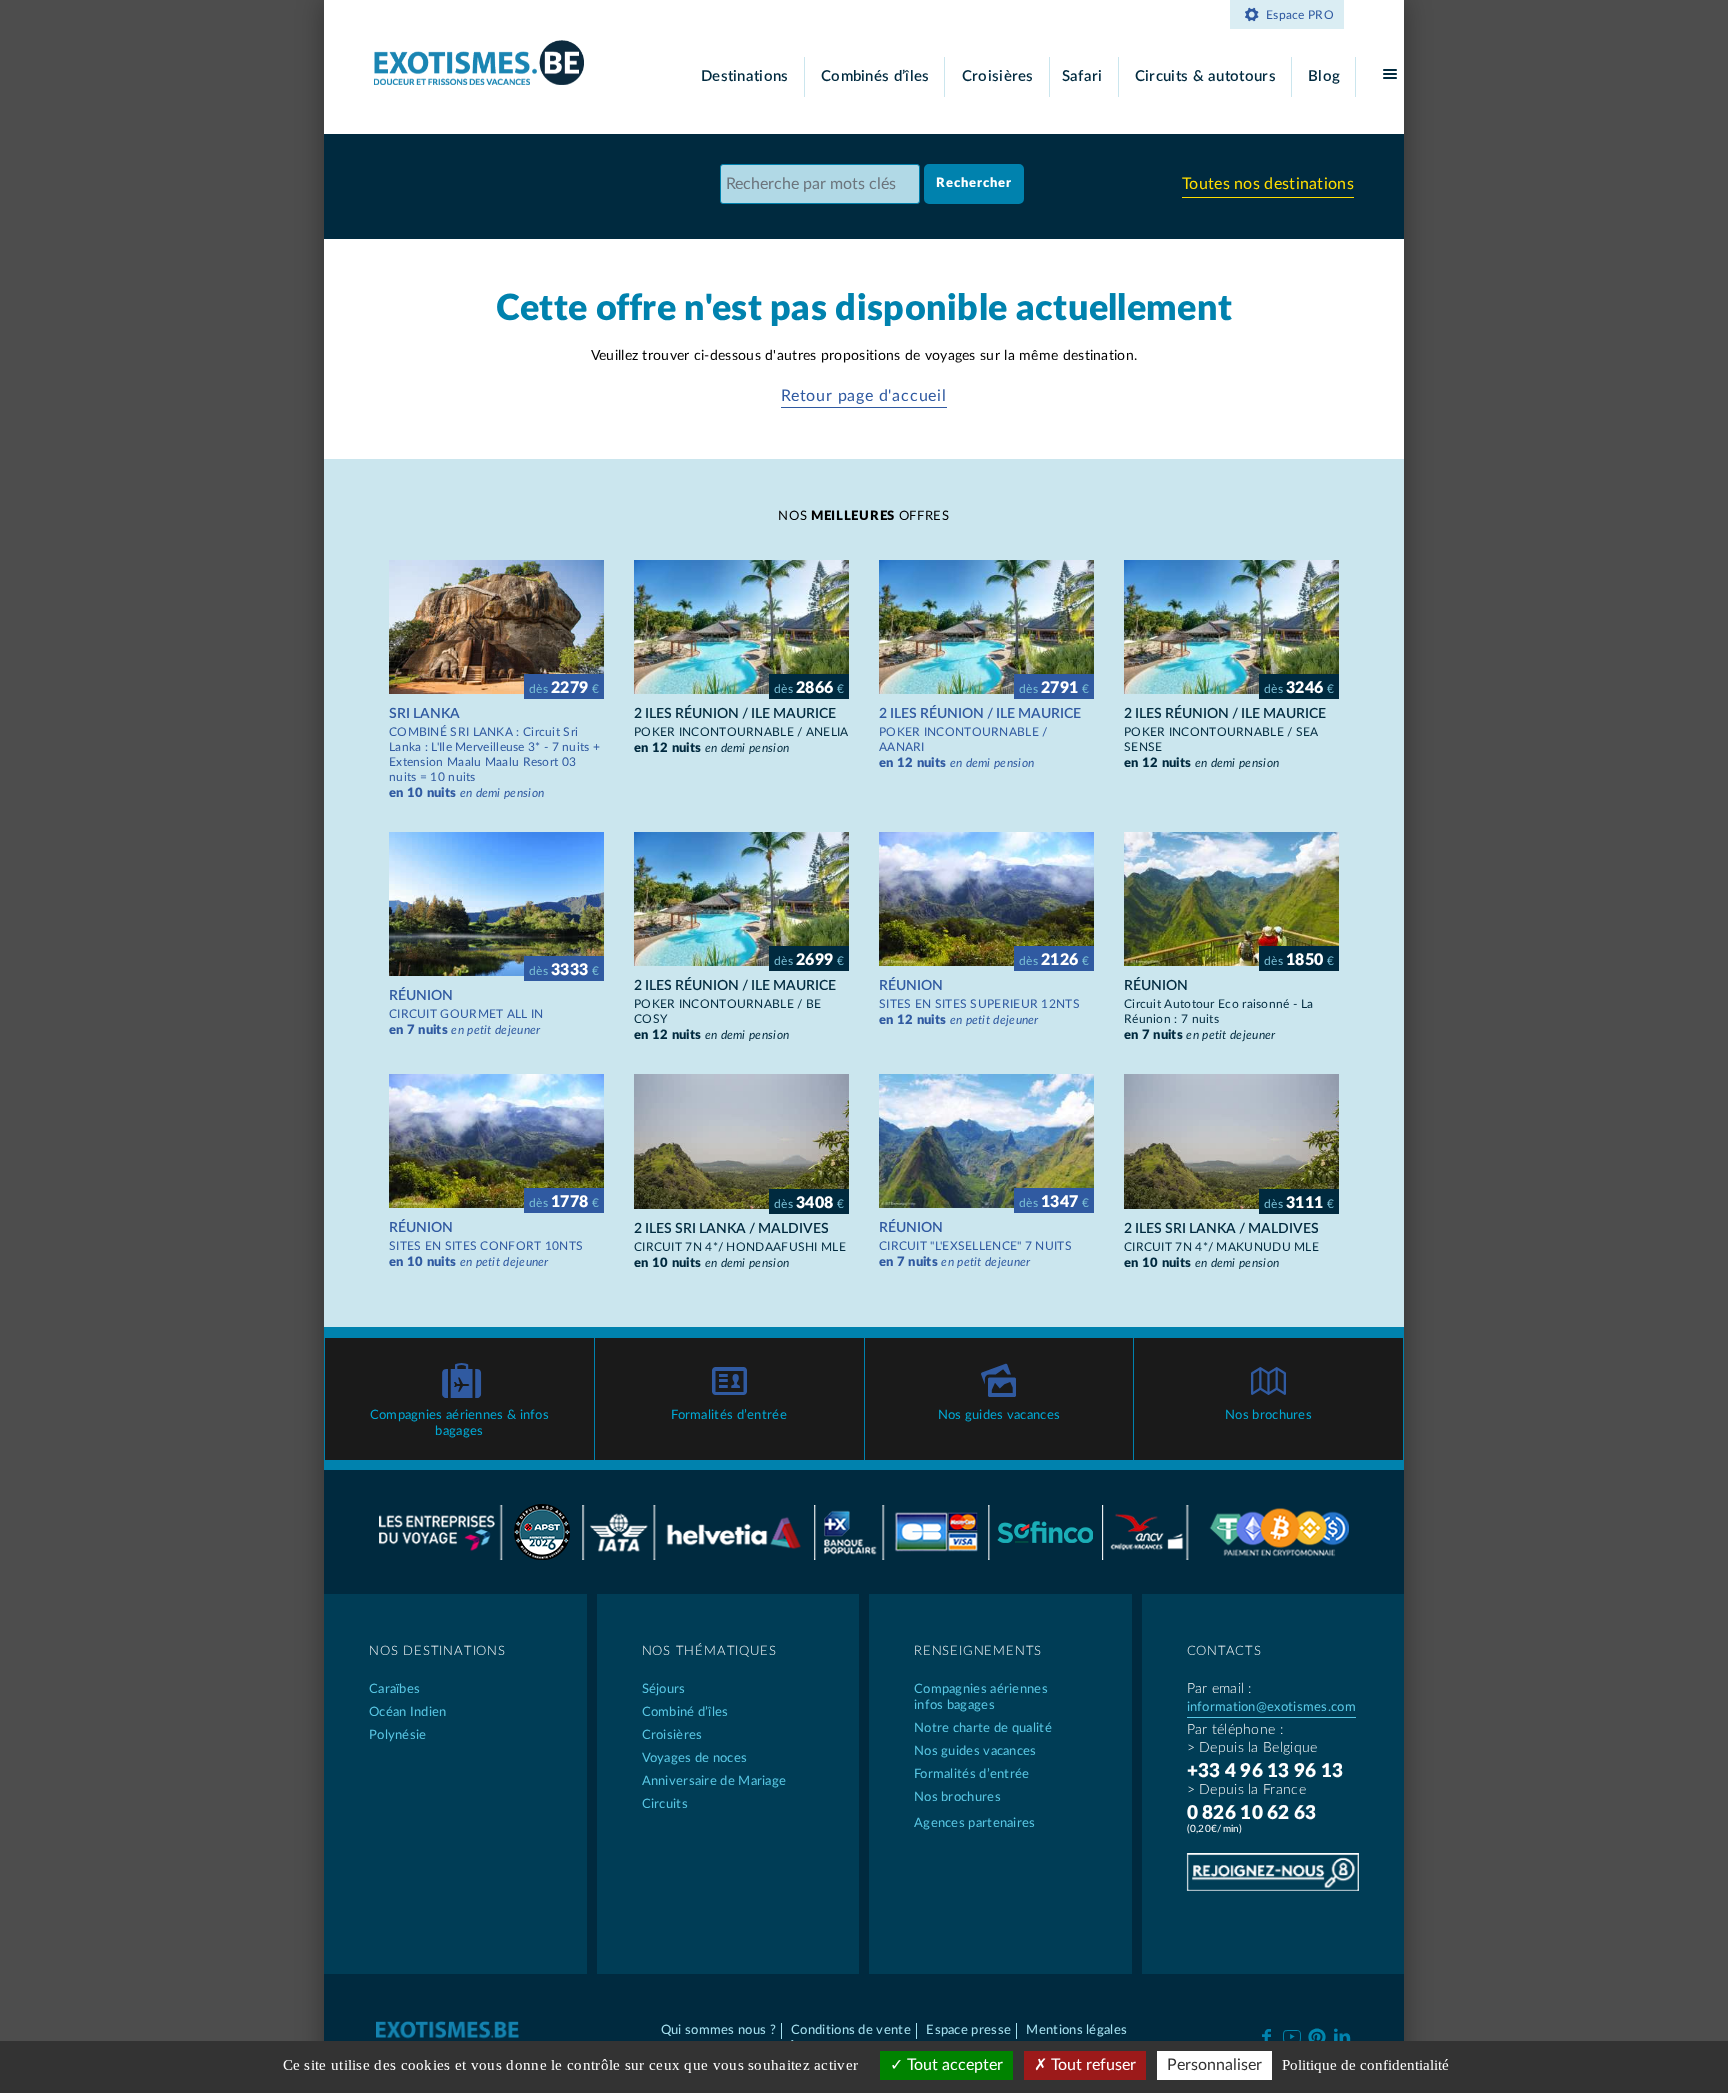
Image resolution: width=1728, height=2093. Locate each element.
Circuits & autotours (1205, 76)
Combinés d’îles (875, 76)
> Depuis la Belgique (1252, 1748)
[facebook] (1266, 2035)
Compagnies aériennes (981, 1697)
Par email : (1219, 1689)
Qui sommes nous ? (718, 2030)
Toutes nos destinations (1268, 184)
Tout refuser (1091, 2065)
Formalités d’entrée (729, 1415)
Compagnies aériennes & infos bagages (459, 1423)
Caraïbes (394, 1689)
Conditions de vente (851, 2030)
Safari (1082, 76)
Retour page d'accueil (864, 396)
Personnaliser (1214, 2065)
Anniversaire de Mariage (714, 1781)
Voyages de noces (695, 1758)
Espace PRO (1300, 15)
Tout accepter (953, 2065)
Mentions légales (1076, 2030)
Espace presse (968, 2030)
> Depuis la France (1246, 1790)
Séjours (664, 1689)
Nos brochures (1268, 1415)
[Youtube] (1291, 2035)
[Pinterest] (1316, 2034)
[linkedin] (1342, 2035)
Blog (1324, 76)
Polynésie (398, 1735)
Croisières (998, 76)
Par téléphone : (1235, 1730)
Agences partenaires (975, 1823)
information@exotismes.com (1272, 1707)
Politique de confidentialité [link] (1365, 2065)
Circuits (665, 1804)
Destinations (745, 76)
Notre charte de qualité (983, 1728)
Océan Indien (408, 1712)
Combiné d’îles (685, 1712)
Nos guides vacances (999, 1415)
